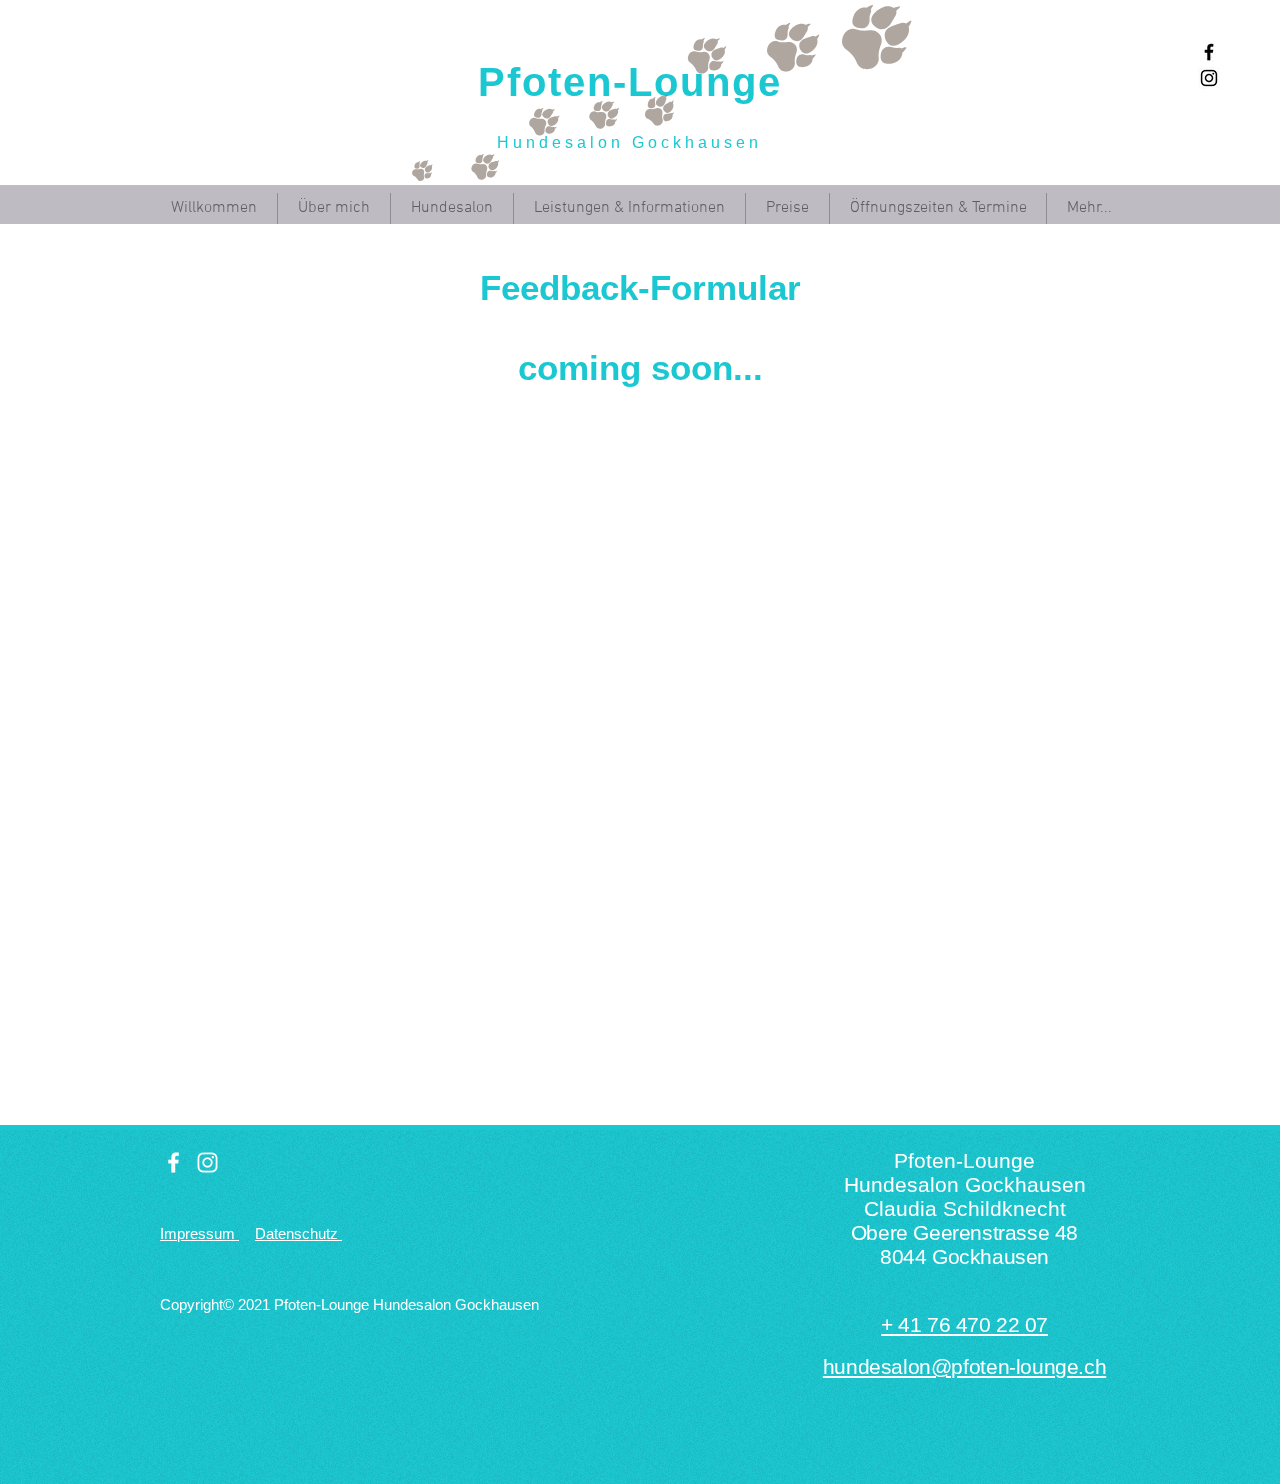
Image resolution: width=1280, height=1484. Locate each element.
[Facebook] (1209, 52)
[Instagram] (1209, 78)
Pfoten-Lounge (630, 82)
